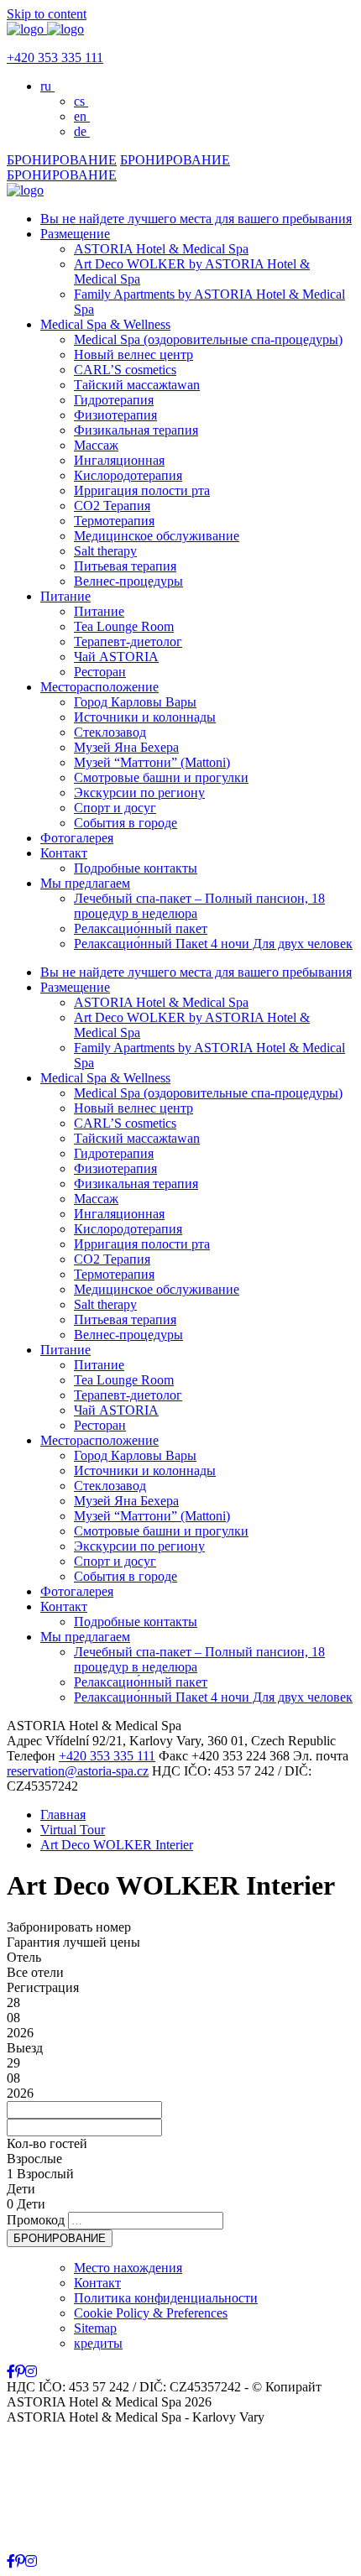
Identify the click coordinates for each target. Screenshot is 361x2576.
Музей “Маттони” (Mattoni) (152, 762)
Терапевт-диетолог (128, 641)
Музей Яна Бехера (126, 747)
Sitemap (95, 2328)
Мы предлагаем (85, 883)
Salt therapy (105, 551)
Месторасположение (99, 687)
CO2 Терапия (112, 506)
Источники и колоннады (145, 717)
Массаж (96, 445)
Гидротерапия (114, 400)
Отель (24, 1957)
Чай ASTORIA (116, 657)
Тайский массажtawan (137, 385)
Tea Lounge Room (124, 626)
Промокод (36, 2220)
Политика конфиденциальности (166, 2298)
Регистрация (43, 1987)
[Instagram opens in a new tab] (31, 2372)
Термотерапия (114, 521)
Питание (65, 596)
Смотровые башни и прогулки (161, 777)
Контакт (64, 853)
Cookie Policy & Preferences (151, 2313)
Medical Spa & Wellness (105, 324)
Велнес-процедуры (128, 581)
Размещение (75, 234)
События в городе (126, 823)
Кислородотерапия (128, 475)
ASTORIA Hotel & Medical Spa (161, 249)
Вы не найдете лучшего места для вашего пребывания (196, 219)
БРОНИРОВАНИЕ (62, 160)
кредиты (98, 2343)
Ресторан (100, 672)
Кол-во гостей (47, 2143)
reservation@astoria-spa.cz (78, 1771)
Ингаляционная (119, 460)
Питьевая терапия (125, 566)
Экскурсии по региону (139, 793)
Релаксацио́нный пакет (141, 928)
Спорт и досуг (115, 808)
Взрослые (34, 2159)
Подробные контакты (136, 868)
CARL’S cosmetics (125, 370)
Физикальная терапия (136, 430)
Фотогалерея (77, 838)
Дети (21, 2189)
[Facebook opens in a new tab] (11, 2372)
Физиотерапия (115, 415)
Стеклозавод (110, 732)
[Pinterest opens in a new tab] (20, 2372)
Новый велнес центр (133, 355)
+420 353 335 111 (55, 57)
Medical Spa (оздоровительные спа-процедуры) (208, 339)
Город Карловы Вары (135, 702)
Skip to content (47, 14)
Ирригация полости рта (142, 490)
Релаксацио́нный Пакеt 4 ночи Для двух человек (213, 944)
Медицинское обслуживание (157, 536)
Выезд (25, 2048)
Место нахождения (128, 2268)
